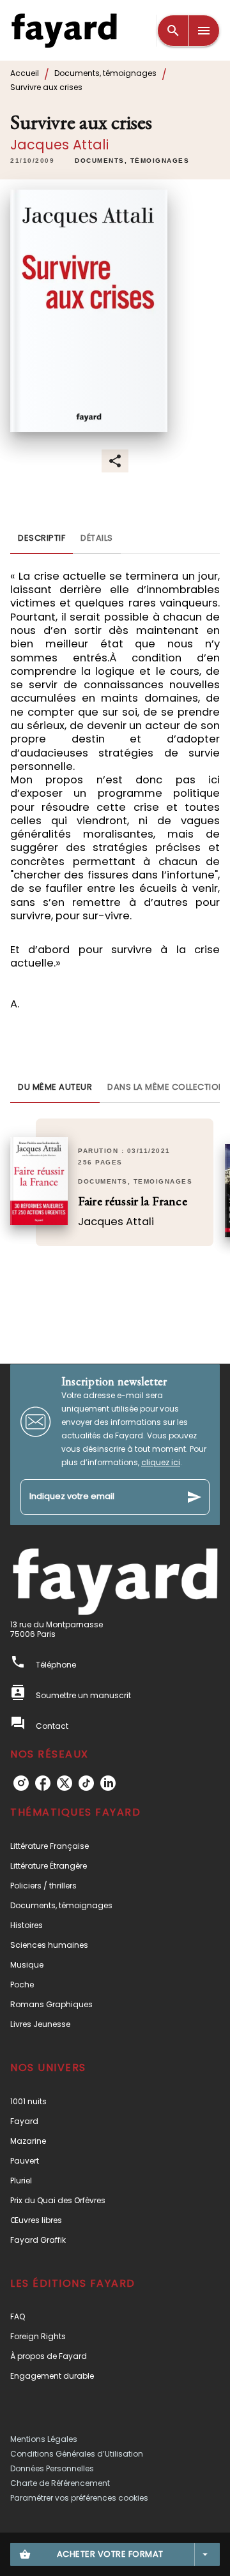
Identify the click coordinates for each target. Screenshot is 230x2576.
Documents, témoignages (105, 73)
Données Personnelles (52, 2468)
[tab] (42, 539)
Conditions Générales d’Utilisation (77, 2454)
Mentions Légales (44, 2439)
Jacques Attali (59, 145)
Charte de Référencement (60, 2483)
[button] (132, 161)
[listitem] (21, 1783)
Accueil (25, 73)
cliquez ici (161, 1462)
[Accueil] (64, 30)
